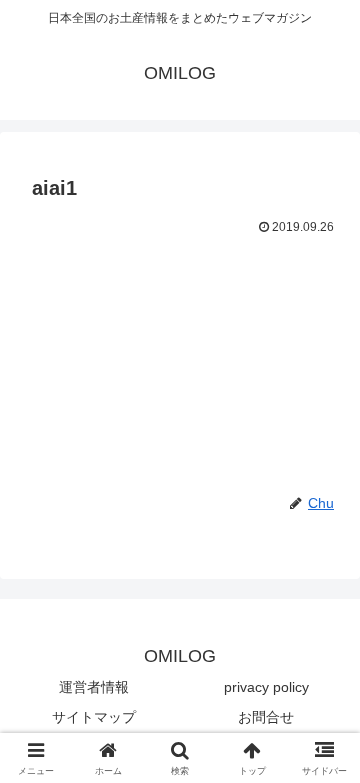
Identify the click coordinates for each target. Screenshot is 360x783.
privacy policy (266, 687)
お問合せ (266, 717)
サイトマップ (94, 717)
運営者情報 (94, 687)
